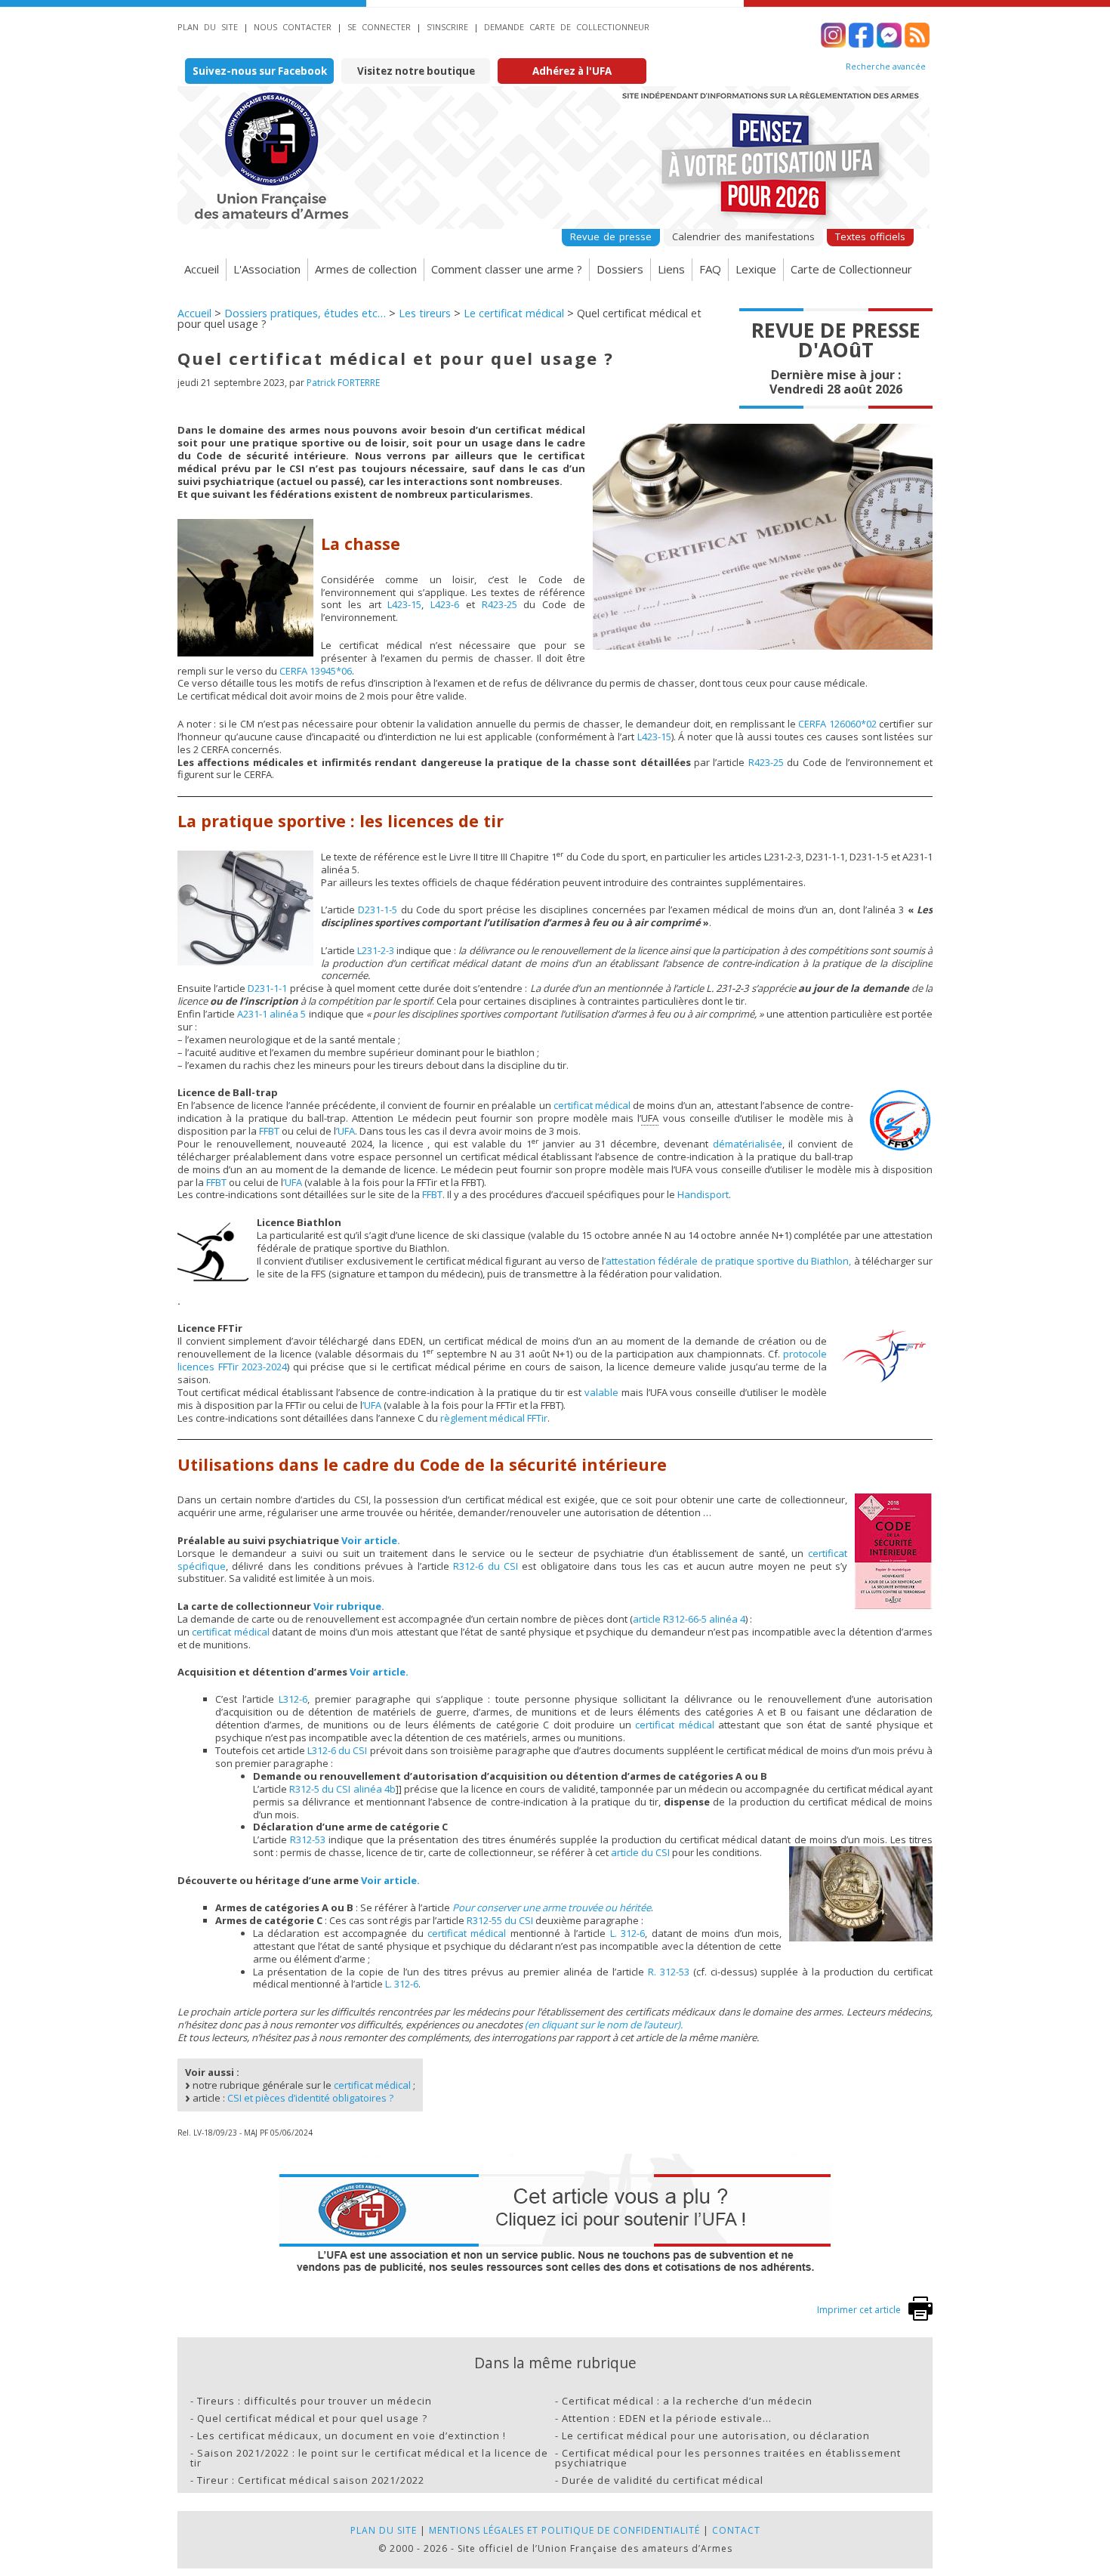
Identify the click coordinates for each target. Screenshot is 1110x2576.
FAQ (710, 269)
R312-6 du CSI (486, 1566)
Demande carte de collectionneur (567, 27)
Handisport (703, 1194)
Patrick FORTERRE (343, 383)
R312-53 (308, 1839)
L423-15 (404, 604)
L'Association (267, 269)
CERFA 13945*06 (316, 671)
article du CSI (640, 1852)
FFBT (269, 1131)
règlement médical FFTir (494, 1418)
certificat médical (592, 1105)
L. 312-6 (627, 1933)
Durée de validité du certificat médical (663, 2480)
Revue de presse (611, 236)
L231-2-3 (376, 950)
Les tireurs (425, 313)
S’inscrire (447, 27)
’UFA (345, 1131)
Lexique (756, 269)
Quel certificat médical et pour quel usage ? (312, 2418)
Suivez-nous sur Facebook (260, 71)
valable (601, 1392)
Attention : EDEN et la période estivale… (667, 2418)
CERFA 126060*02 (837, 724)
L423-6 (445, 604)
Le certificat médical (514, 313)
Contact (736, 2530)
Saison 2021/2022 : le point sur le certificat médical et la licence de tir (369, 2458)
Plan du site (208, 27)
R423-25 (499, 604)
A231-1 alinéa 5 (271, 1014)
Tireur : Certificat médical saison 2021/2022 (311, 2480)
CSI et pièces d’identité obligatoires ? (310, 2098)
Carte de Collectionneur (851, 269)
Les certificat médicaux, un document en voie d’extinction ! (351, 2435)
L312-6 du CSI (337, 1750)
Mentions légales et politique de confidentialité (564, 2530)
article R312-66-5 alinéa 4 (689, 1619)
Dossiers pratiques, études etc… (305, 313)
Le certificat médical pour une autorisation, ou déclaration (716, 2435)
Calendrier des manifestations (743, 236)
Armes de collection (366, 269)
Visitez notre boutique (416, 71)
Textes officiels (870, 236)
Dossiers (620, 269)
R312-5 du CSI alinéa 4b (342, 1789)
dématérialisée (748, 1144)
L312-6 (293, 1699)
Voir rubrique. (349, 1606)
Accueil (202, 269)
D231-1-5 (378, 910)
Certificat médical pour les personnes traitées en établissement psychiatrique (728, 2458)
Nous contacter (293, 27)
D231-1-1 (267, 988)
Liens (671, 269)
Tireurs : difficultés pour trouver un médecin (314, 2401)
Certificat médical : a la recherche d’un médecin (687, 2401)
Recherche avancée (886, 66)
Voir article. (371, 1540)
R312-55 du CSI (500, 1920)
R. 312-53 (669, 1972)
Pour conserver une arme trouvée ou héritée (552, 1907)
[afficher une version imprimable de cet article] (920, 2317)
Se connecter (379, 27)
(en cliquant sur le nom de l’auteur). (604, 2025)
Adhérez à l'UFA (572, 71)
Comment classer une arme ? (507, 269)
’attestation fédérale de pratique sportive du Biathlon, (728, 1261)
